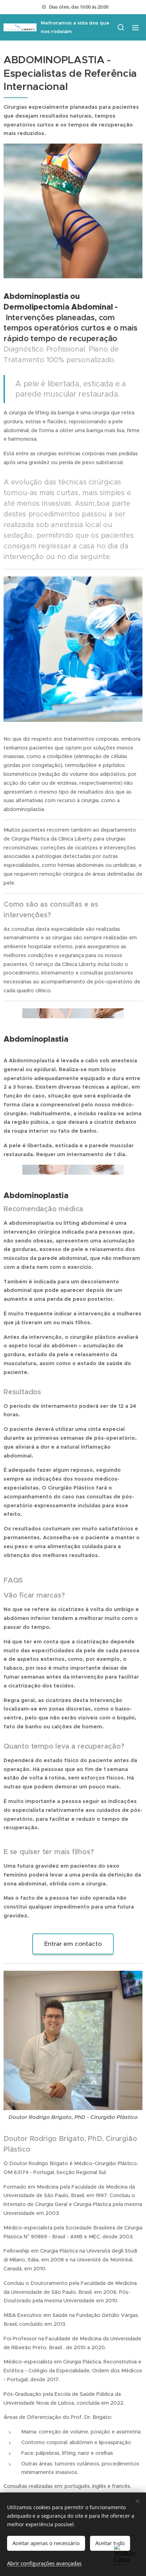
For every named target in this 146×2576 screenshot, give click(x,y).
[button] (121, 27)
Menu (135, 27)
